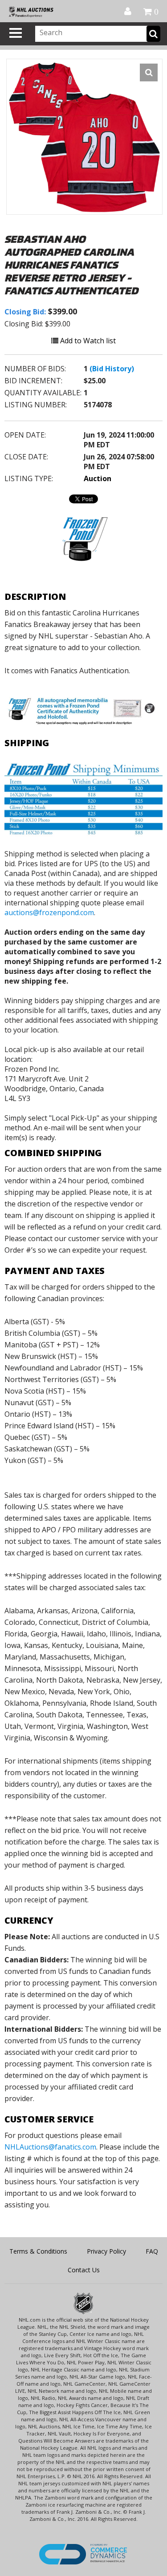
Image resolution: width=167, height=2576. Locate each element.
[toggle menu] (16, 33)
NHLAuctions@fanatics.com (50, 2147)
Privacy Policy (106, 2251)
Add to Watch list (87, 341)
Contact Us (84, 2270)
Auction (98, 478)
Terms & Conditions (38, 2251)
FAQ (152, 2251)
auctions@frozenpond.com (49, 912)
